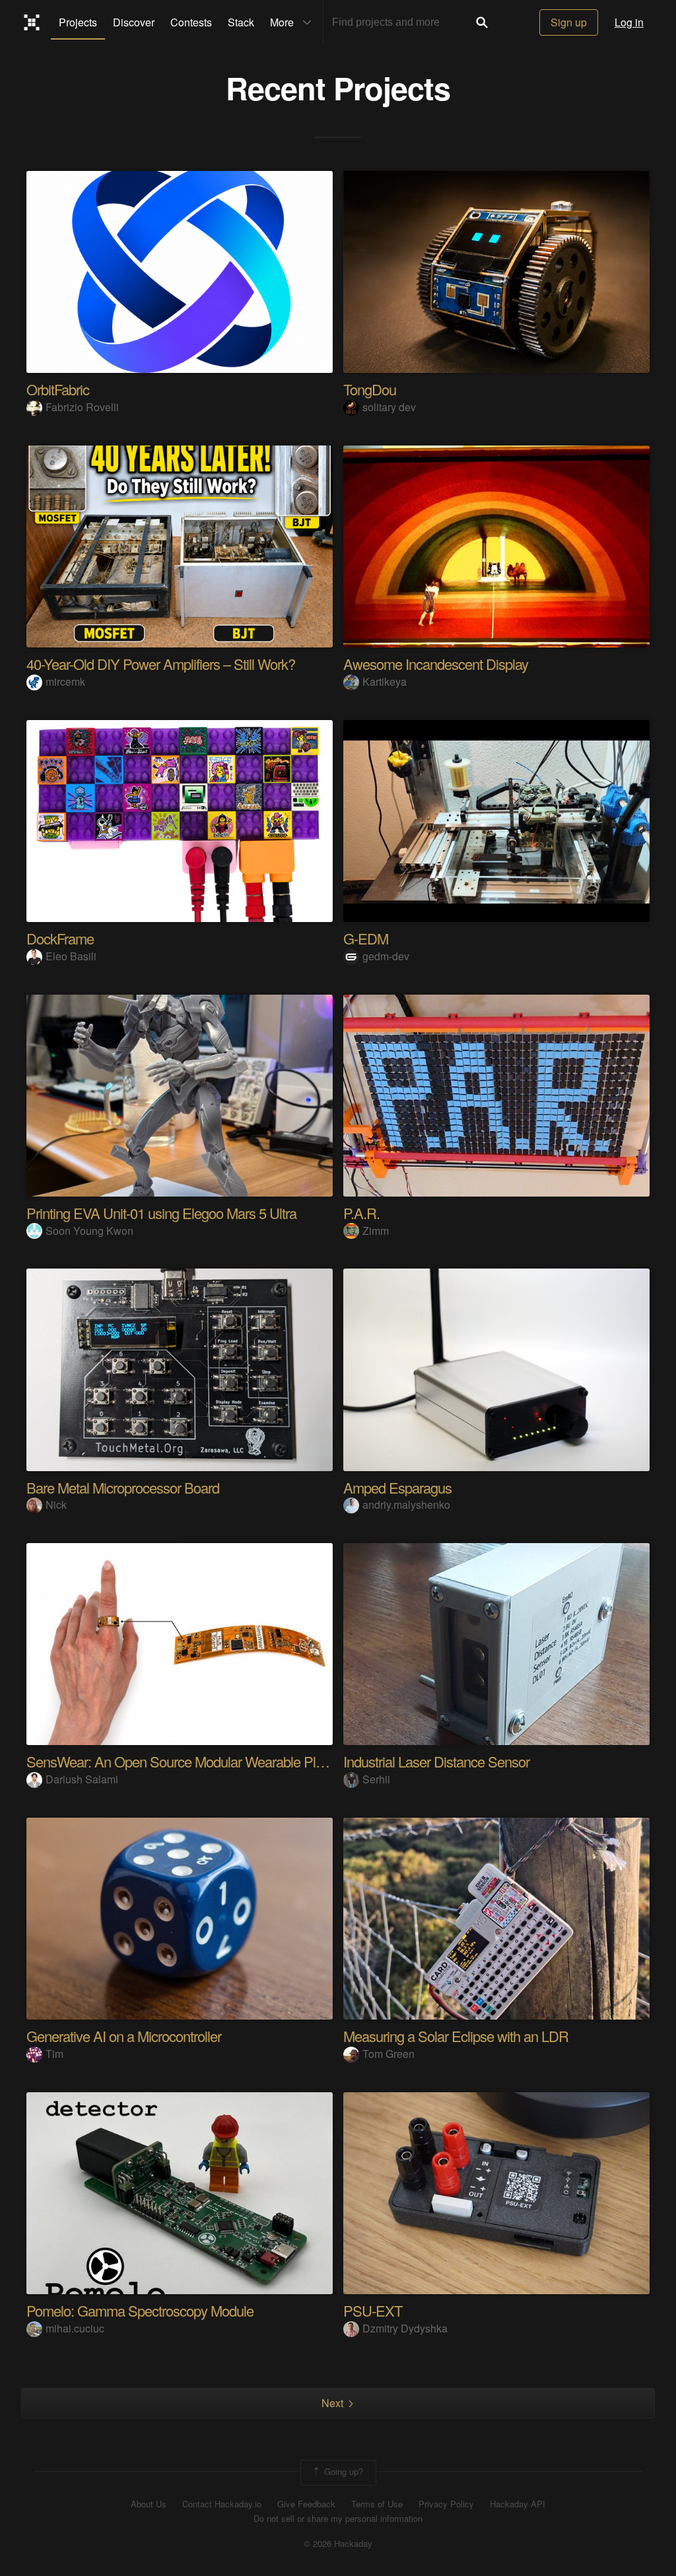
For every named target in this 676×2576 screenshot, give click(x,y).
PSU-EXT (373, 2310)
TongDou (370, 389)
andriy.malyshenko (406, 1504)
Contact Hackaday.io (222, 2504)
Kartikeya (385, 681)
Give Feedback (306, 2504)
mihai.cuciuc (75, 2328)
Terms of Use (377, 2504)
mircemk (65, 681)
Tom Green (389, 2054)
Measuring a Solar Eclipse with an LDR (456, 2036)
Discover (134, 22)
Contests (191, 22)
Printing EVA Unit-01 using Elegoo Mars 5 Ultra (161, 1213)
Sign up (569, 22)
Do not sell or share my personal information (338, 2519)
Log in (629, 22)
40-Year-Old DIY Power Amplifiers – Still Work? (161, 664)
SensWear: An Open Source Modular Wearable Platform (189, 1761)
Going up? (342, 2471)
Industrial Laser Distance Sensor (436, 1761)
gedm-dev (386, 956)
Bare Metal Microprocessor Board (123, 1487)
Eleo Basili (71, 956)
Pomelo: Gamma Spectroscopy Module (140, 2310)
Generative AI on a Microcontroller (124, 2036)
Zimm (376, 1231)
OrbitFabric (58, 389)
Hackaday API (518, 2504)
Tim (54, 2054)
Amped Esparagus (397, 1487)
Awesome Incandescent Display (436, 664)
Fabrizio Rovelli (82, 407)
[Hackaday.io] (32, 22)
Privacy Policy (446, 2504)
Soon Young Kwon (89, 1231)
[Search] (482, 22)
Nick (56, 1504)
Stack (241, 22)
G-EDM (366, 938)
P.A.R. (361, 1213)
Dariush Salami (82, 1779)
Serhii (376, 1779)
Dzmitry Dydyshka (405, 2328)
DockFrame (60, 938)
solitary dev (389, 407)
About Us (149, 2504)
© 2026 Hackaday (338, 2544)
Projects (78, 22)
